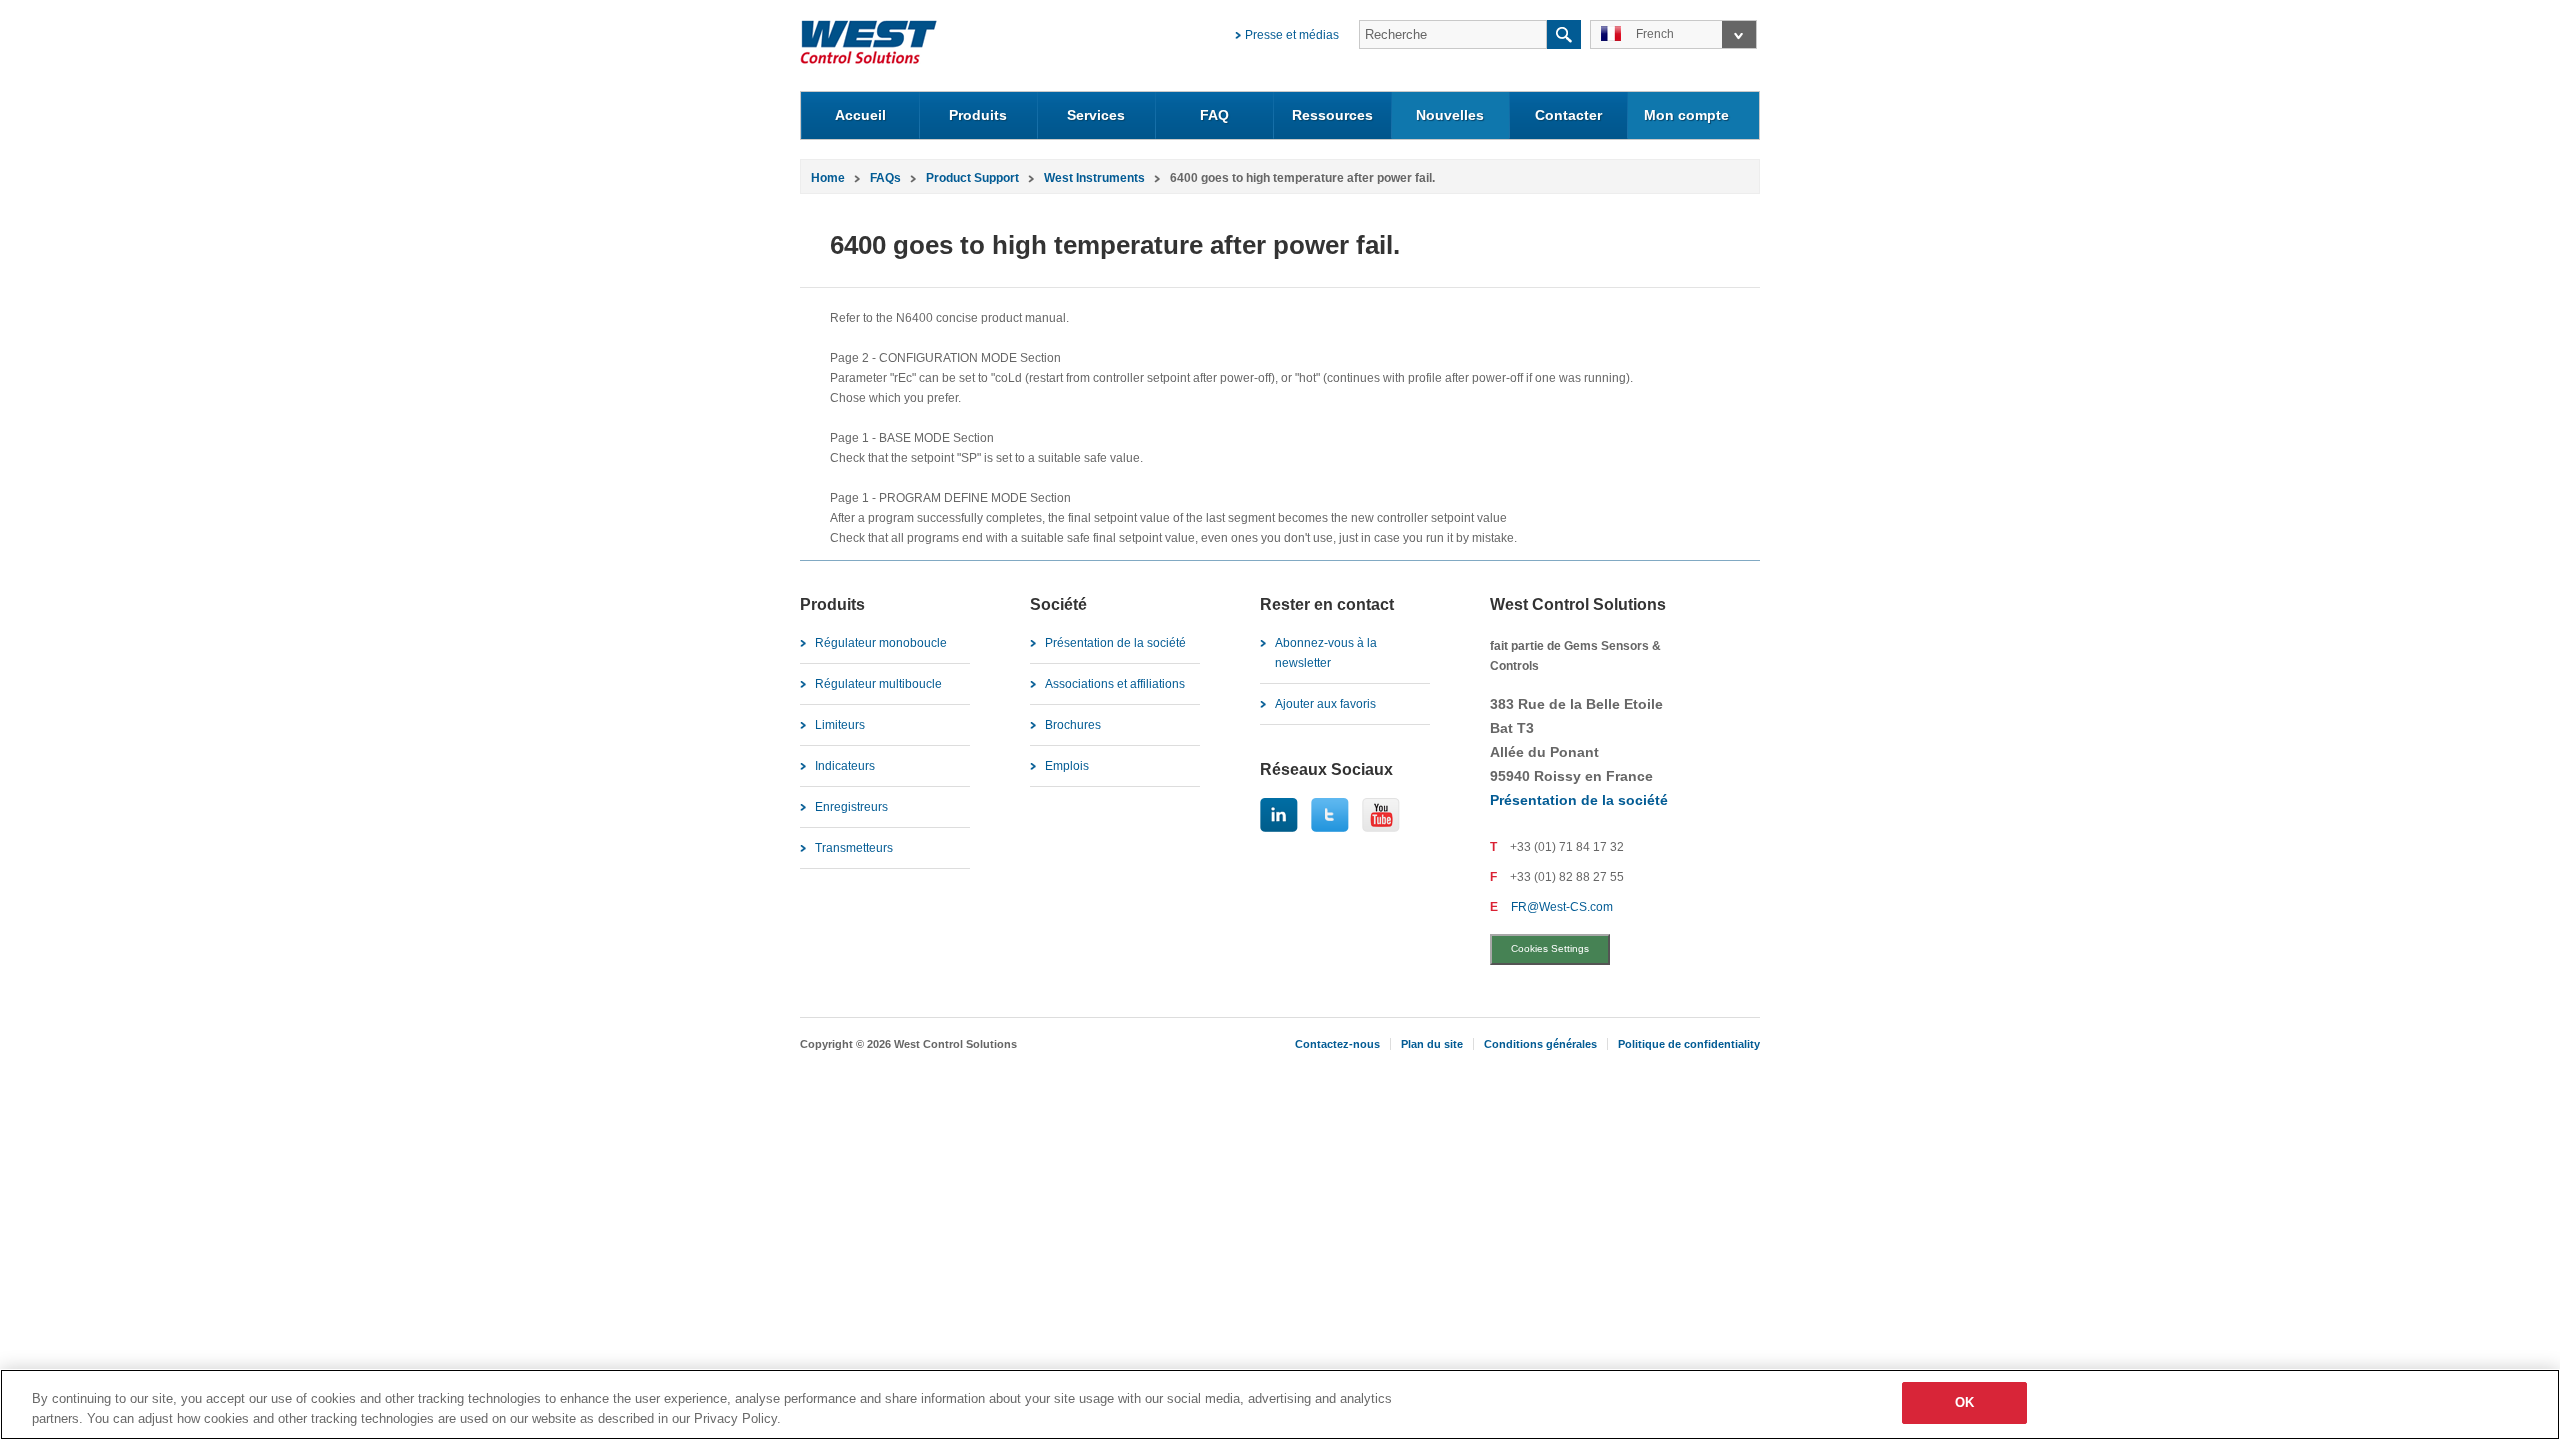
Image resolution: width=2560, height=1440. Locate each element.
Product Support (972, 178)
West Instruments (1094, 178)
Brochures (1073, 725)
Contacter (1568, 115)
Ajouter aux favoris (1325, 704)
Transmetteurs (854, 848)
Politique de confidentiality (1689, 1044)
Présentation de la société (1115, 643)
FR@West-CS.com (1562, 907)
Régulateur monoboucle (881, 643)
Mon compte (1686, 115)
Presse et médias (1292, 35)
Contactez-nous (1337, 1044)
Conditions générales (1540, 1044)
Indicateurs (845, 766)
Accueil (860, 115)
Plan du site (1432, 1044)
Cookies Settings (1550, 948)
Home (828, 178)
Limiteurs (840, 725)
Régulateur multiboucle (878, 684)
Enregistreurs (851, 807)
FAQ (1214, 115)
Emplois (1067, 766)
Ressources (1332, 115)
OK (1964, 1402)
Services (1096, 115)
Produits (978, 115)
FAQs (885, 178)
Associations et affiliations (1115, 684)
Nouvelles (1450, 115)
